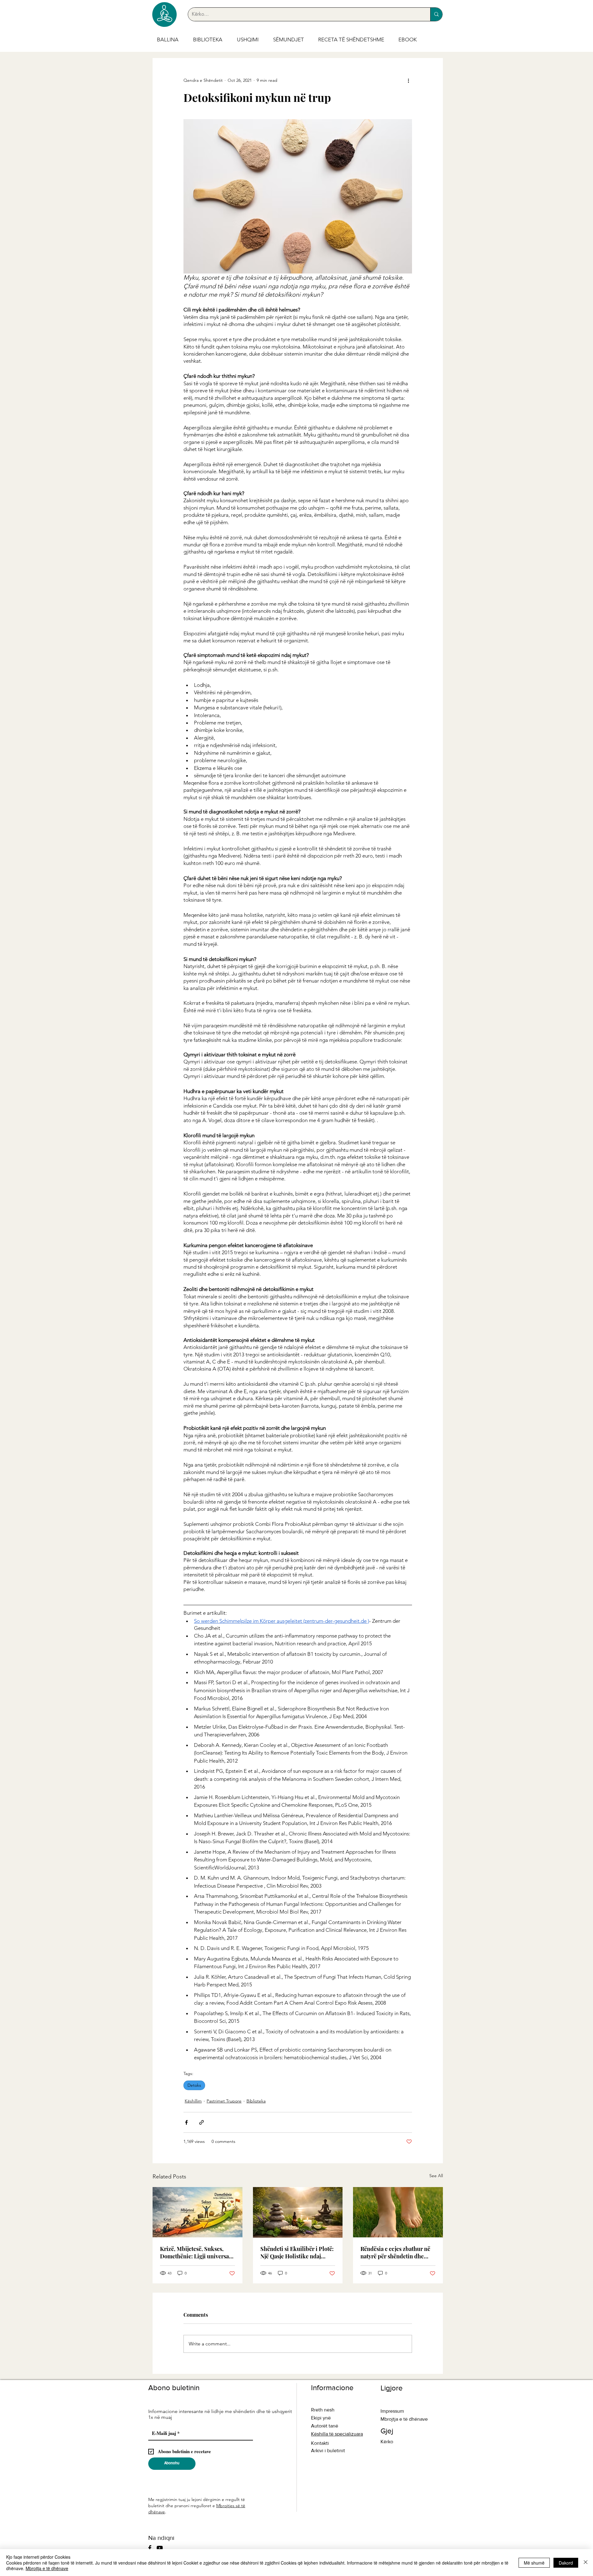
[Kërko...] (436, 14)
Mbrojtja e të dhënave (47, 2568)
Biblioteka (256, 2101)
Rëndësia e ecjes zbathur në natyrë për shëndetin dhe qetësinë (395, 2252)
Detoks (194, 2085)
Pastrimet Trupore (224, 2101)
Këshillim (193, 2101)
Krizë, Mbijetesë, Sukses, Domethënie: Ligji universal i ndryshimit (197, 2252)
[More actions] (408, 80)
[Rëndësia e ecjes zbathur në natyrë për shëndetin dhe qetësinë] (398, 2212)
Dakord (566, 2563)
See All (436, 2176)
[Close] (586, 2563)
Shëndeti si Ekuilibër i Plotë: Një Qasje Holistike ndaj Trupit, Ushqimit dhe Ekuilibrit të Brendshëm (297, 2252)
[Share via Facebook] (186, 2122)
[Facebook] (150, 2548)
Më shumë (534, 2563)
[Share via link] (202, 2122)
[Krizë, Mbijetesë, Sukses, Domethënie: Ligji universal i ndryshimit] (198, 2212)
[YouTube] (160, 2548)
